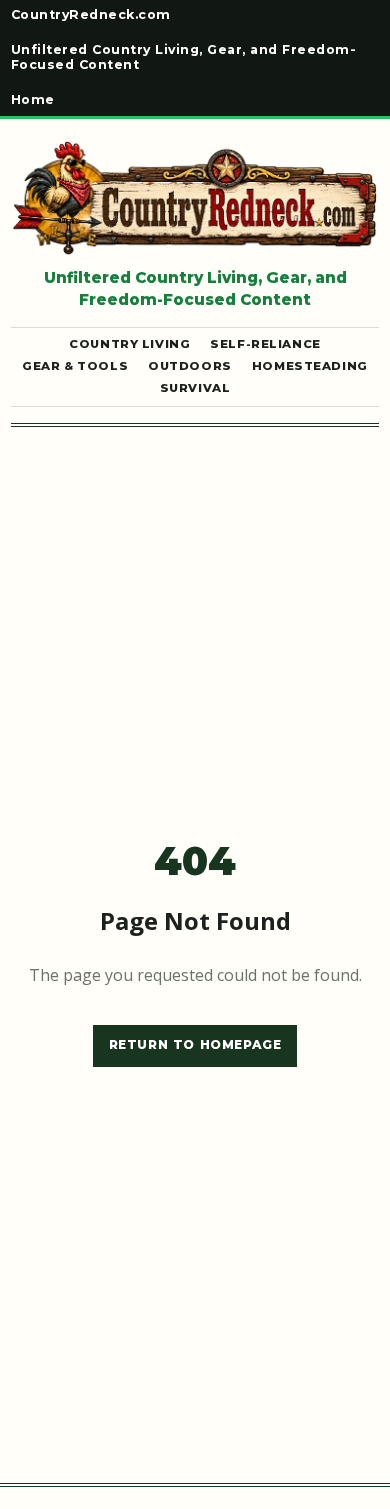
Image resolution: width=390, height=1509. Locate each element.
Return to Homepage (195, 1044)
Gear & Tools (75, 366)
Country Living (129, 344)
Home (33, 100)
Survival (195, 388)
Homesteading (310, 366)
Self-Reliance (265, 344)
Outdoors (190, 366)
